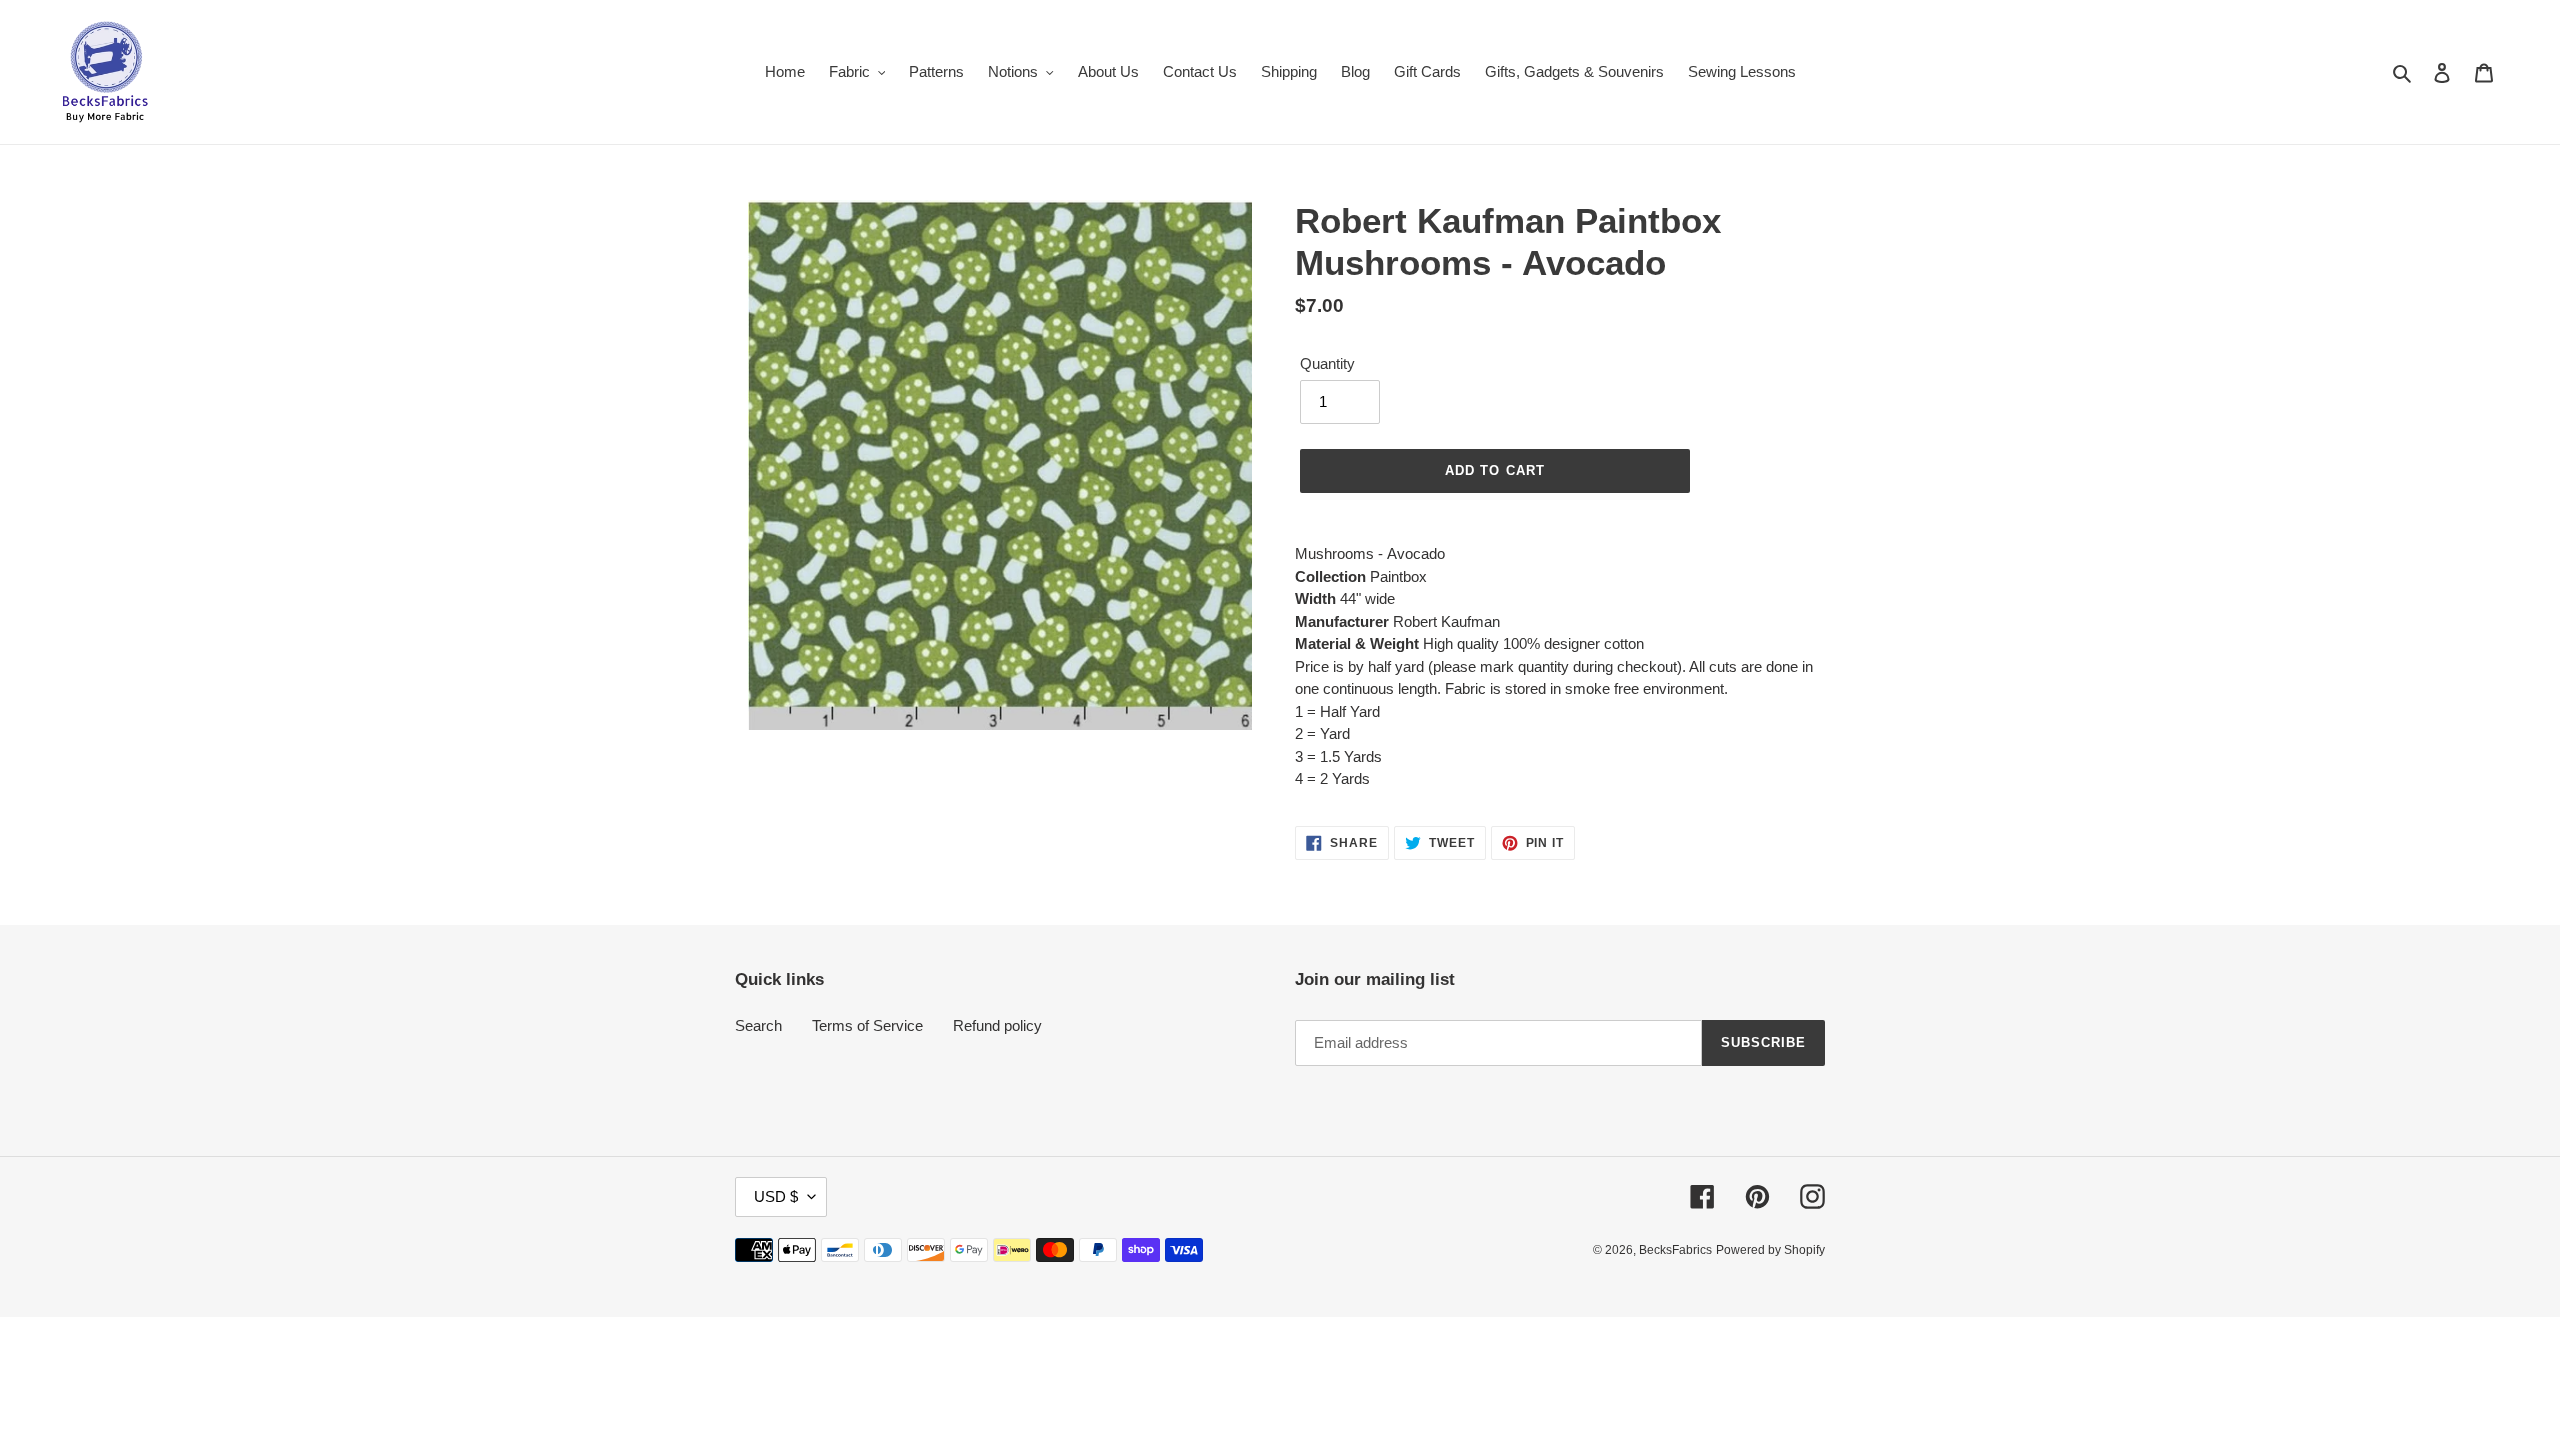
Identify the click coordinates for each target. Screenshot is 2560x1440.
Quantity (1327, 363)
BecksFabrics (1675, 1250)
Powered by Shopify (1770, 1250)
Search (758, 1025)
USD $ (776, 1196)
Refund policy (997, 1025)
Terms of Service (867, 1025)
